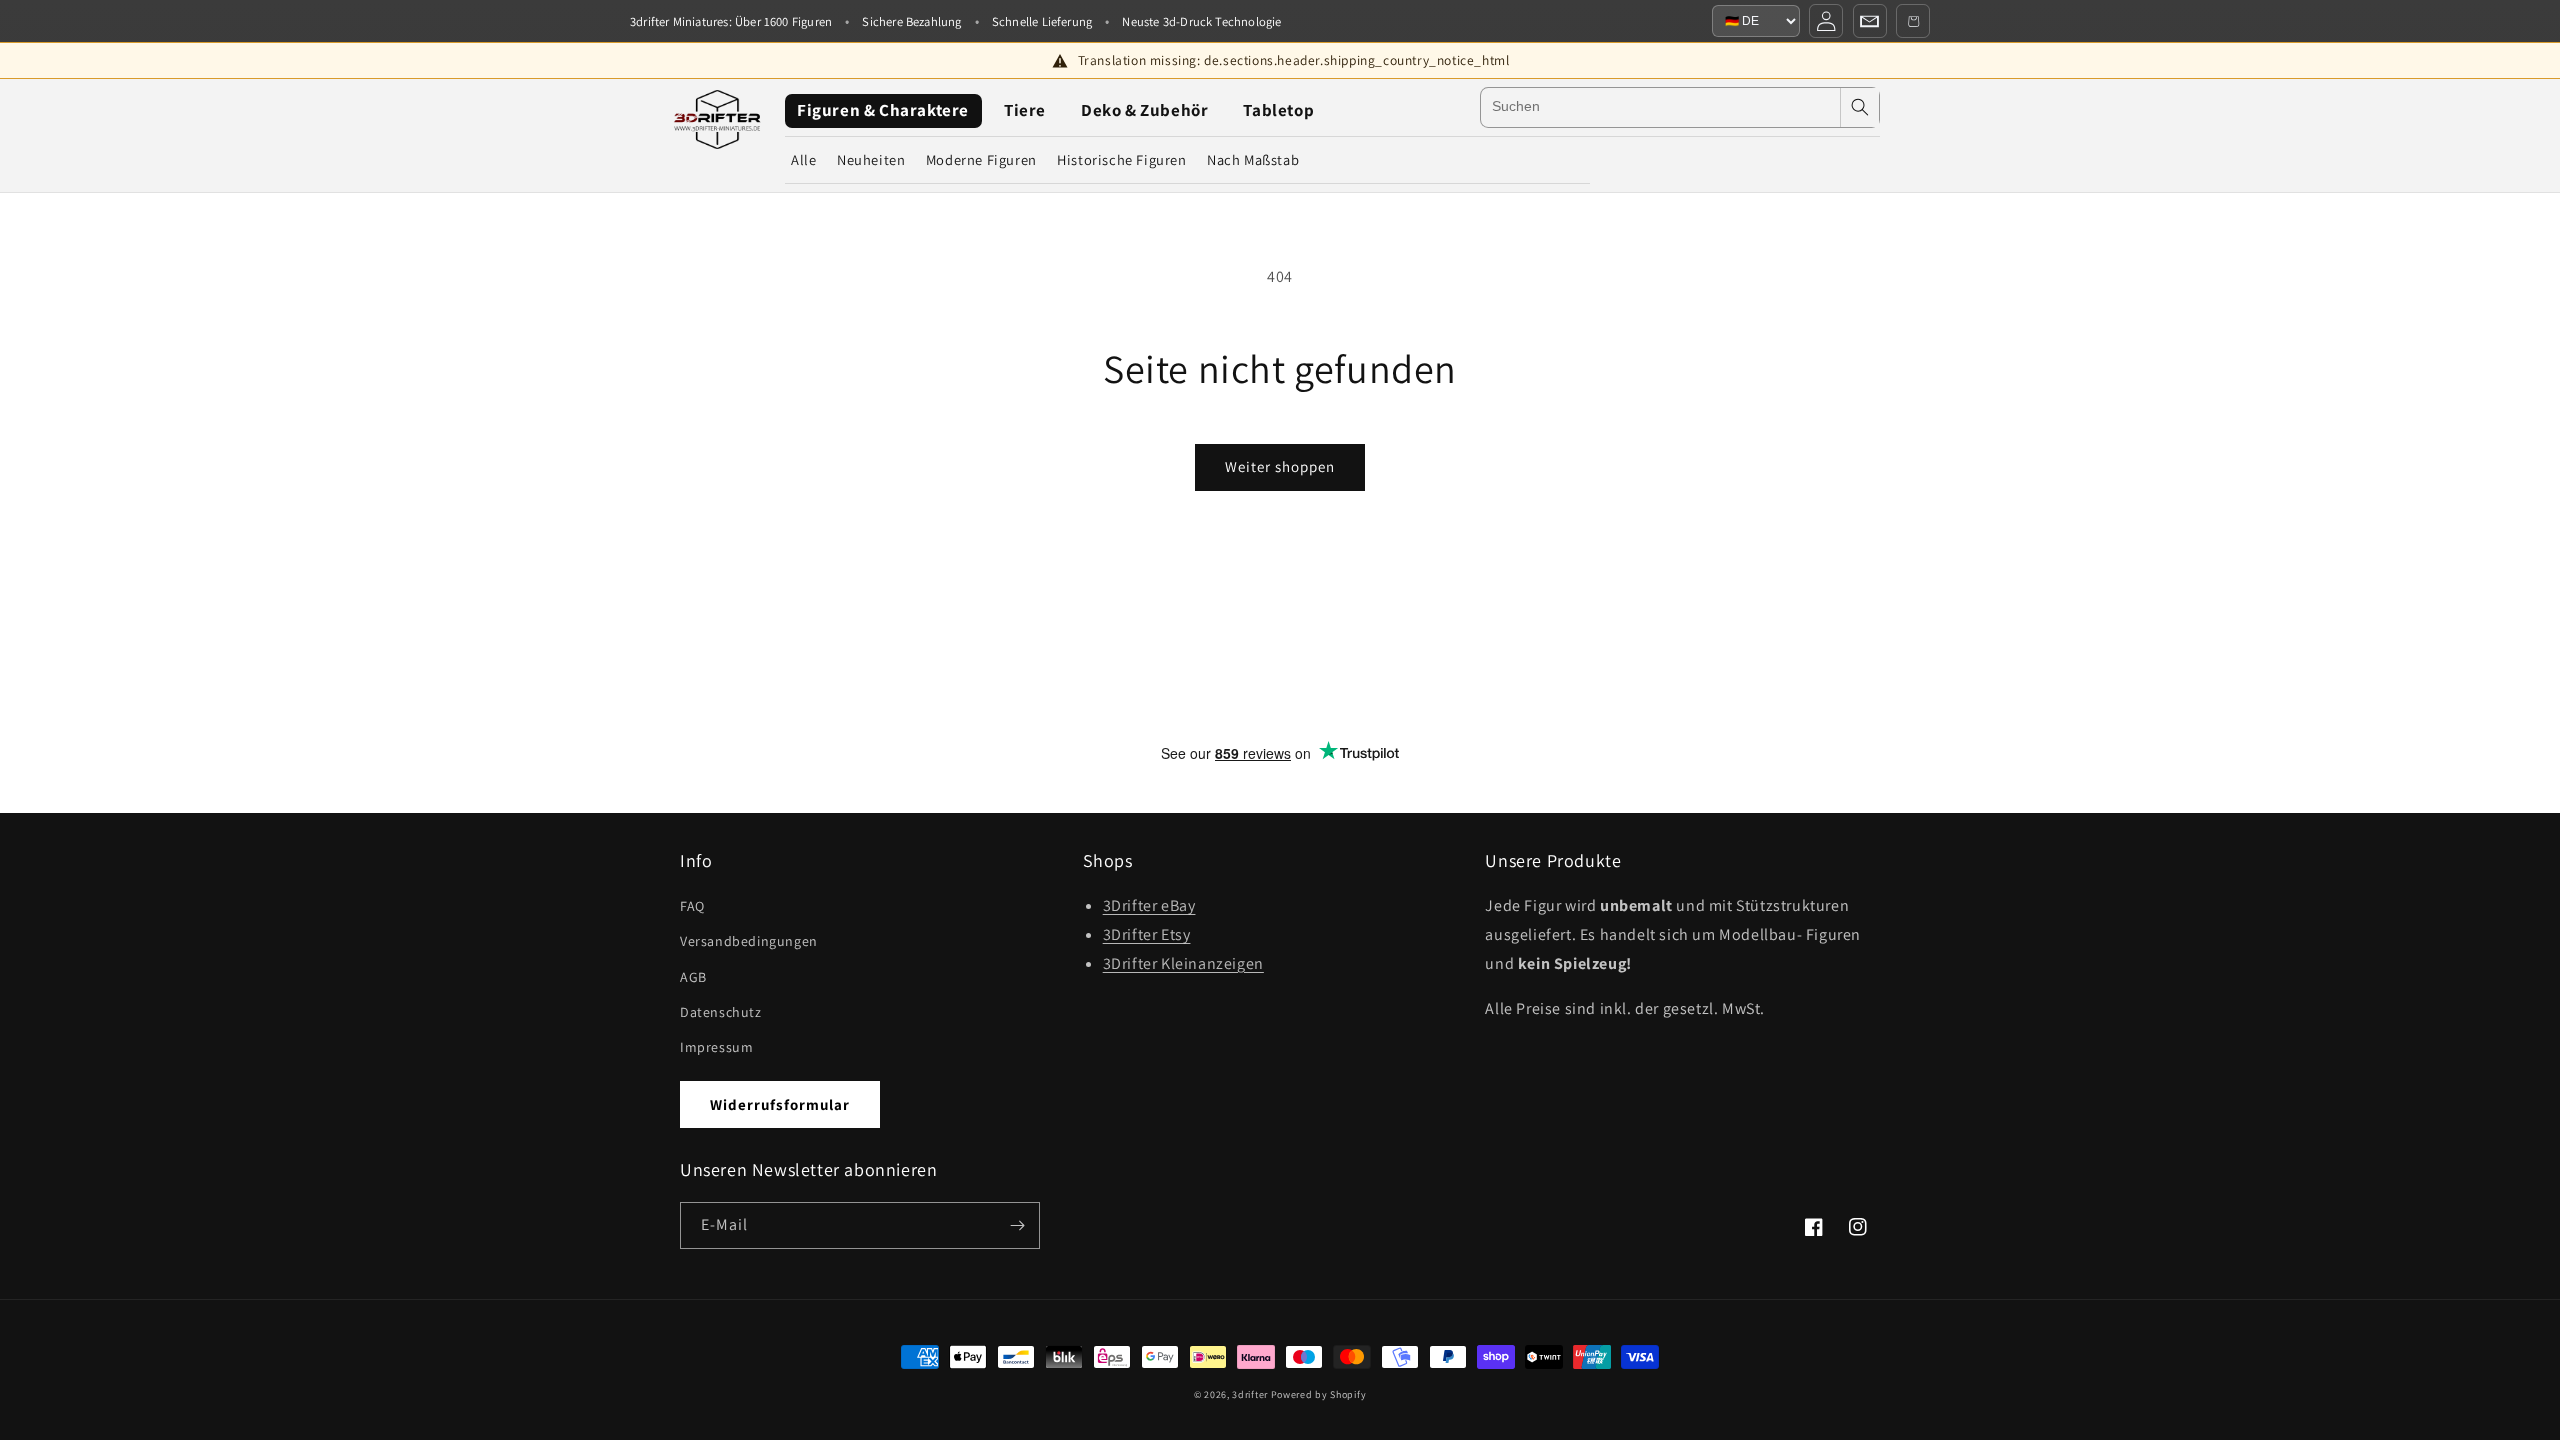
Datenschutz (721, 1012)
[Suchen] (1860, 107)
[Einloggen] (1826, 21)
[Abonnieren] (1017, 1225)
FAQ (692, 906)
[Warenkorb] (1913, 21)
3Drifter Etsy (1147, 934)
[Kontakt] (1870, 21)
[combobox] (1660, 107)
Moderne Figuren (981, 159)
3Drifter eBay (1149, 905)
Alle (803, 159)
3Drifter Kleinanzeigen (1183, 963)
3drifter (1250, 1394)
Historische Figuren (1121, 159)
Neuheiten (871, 159)
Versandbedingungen (749, 941)
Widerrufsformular (780, 1104)
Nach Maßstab (1253, 159)
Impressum (716, 1047)
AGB (693, 977)
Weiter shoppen (1280, 466)
